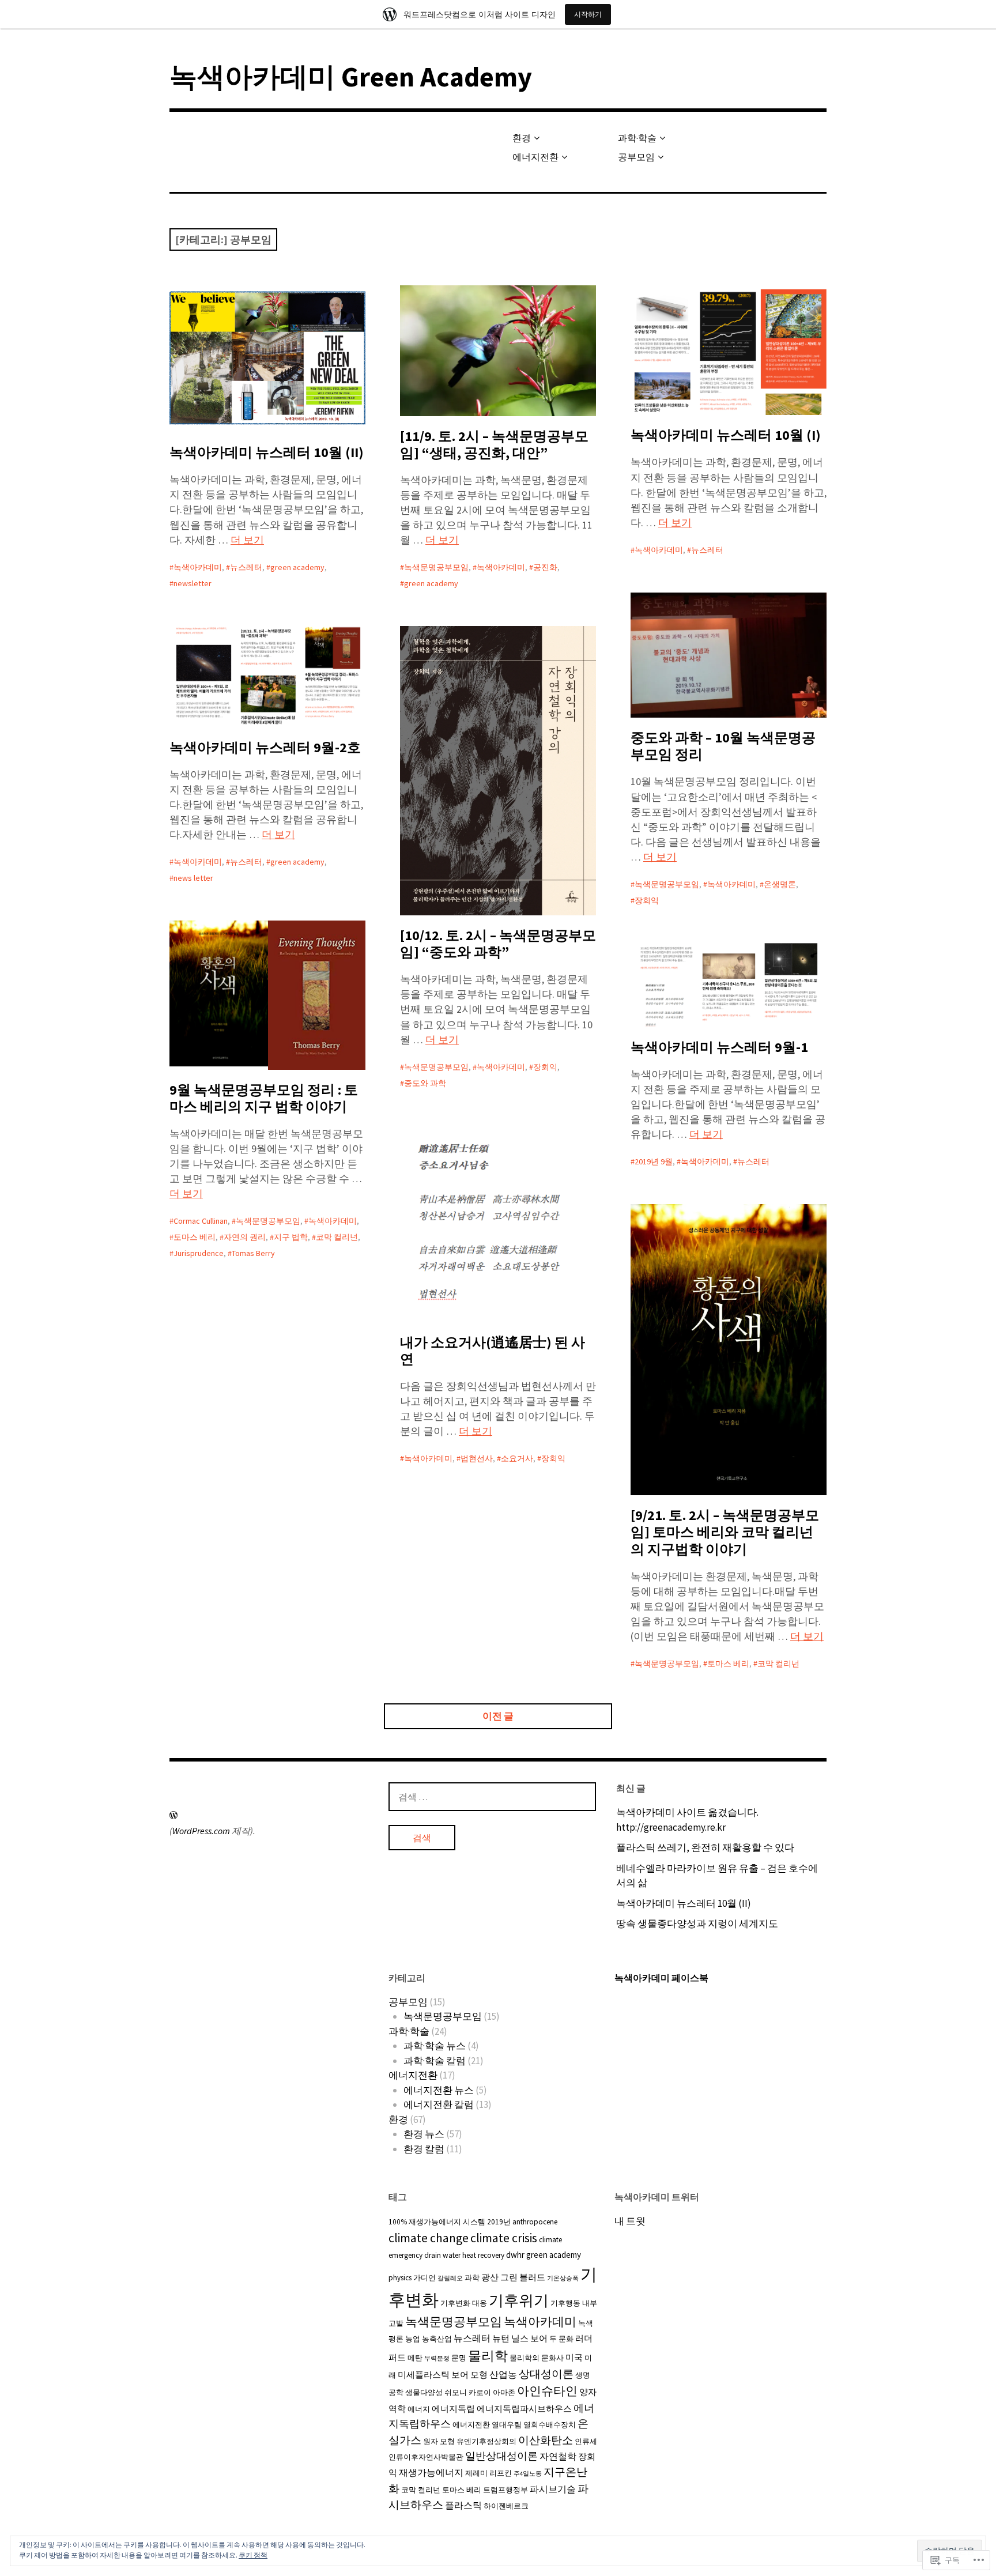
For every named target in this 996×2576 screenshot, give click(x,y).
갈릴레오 (450, 2278)
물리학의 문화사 (537, 2358)
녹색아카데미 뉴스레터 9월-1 (719, 1047)
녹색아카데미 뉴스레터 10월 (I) (726, 435)
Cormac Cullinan (201, 1221)
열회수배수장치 (550, 2425)
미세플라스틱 (424, 2375)
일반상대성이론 (501, 2456)
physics (400, 2278)
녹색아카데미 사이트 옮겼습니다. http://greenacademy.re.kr (687, 1820)
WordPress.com (201, 1831)
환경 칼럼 (424, 2149)
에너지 (419, 2409)
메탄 (415, 2358)
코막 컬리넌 (337, 1237)
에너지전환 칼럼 (439, 2104)
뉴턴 (501, 2338)
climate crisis (504, 2238)
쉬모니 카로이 (468, 2392)
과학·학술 (637, 138)
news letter (193, 878)
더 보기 (247, 540)
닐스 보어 (529, 2338)
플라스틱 (463, 2505)
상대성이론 (546, 2374)
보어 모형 (469, 2375)
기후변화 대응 (464, 2303)
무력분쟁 (437, 2358)
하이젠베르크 (506, 2506)
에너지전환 (535, 157)
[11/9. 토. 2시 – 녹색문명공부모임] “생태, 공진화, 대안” (494, 444)
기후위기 (519, 2300)
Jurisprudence (199, 1253)
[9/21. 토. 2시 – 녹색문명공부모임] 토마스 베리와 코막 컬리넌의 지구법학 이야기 (725, 1532)
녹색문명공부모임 (436, 567)
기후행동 (565, 2303)
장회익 (647, 900)
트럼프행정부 (505, 2490)
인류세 (586, 2441)
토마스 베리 (195, 1237)
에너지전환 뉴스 (439, 2090)
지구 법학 (291, 1237)
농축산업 (437, 2339)
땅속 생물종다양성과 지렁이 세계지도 (697, 1923)
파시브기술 (553, 2489)
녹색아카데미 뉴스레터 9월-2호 (265, 747)
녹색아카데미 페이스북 (661, 1978)
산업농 (503, 2374)
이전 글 (498, 1716)
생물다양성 (424, 2392)
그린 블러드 (523, 2277)
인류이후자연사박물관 (426, 2457)
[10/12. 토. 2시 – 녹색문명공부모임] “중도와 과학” (498, 944)
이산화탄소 (546, 2440)
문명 (459, 2358)
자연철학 (558, 2456)
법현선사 (477, 1458)
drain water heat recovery (464, 2255)
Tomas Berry (253, 1253)
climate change (429, 2238)
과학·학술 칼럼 (435, 2061)
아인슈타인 (547, 2391)
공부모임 (636, 157)
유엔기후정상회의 (486, 2441)
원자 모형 (439, 2441)
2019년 (499, 2222)
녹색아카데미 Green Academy (351, 77)
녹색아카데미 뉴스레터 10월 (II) (267, 452)
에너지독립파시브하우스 (524, 2409)
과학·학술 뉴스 (435, 2046)
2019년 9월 (654, 1161)
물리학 (488, 2356)
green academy (297, 567)
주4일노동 (528, 2474)
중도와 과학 (425, 1083)
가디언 (425, 2278)
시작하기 (588, 14)
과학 (472, 2278)
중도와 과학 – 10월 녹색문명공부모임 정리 (723, 746)
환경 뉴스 (424, 2134)
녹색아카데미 (198, 567)
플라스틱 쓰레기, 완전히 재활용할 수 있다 (705, 1847)
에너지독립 (453, 2409)
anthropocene (535, 2222)
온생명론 (780, 884)
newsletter (193, 583)
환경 (522, 138)
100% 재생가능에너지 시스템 (437, 2222)
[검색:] (492, 1797)
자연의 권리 (245, 1237)
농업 (413, 2339)
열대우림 (507, 2425)
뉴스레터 (246, 567)
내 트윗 (630, 2221)
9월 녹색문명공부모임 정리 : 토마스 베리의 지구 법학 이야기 (264, 1098)
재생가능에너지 (431, 2472)
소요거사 (517, 1458)
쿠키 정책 (253, 2555)
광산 (490, 2277)
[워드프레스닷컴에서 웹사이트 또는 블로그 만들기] (173, 1815)
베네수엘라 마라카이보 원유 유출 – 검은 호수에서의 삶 (717, 1876)
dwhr (515, 2255)
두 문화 (561, 2339)
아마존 (504, 2392)
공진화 (545, 567)
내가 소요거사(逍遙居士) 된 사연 (493, 1351)
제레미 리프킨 (488, 2473)
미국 (574, 2357)
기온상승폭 (563, 2278)
